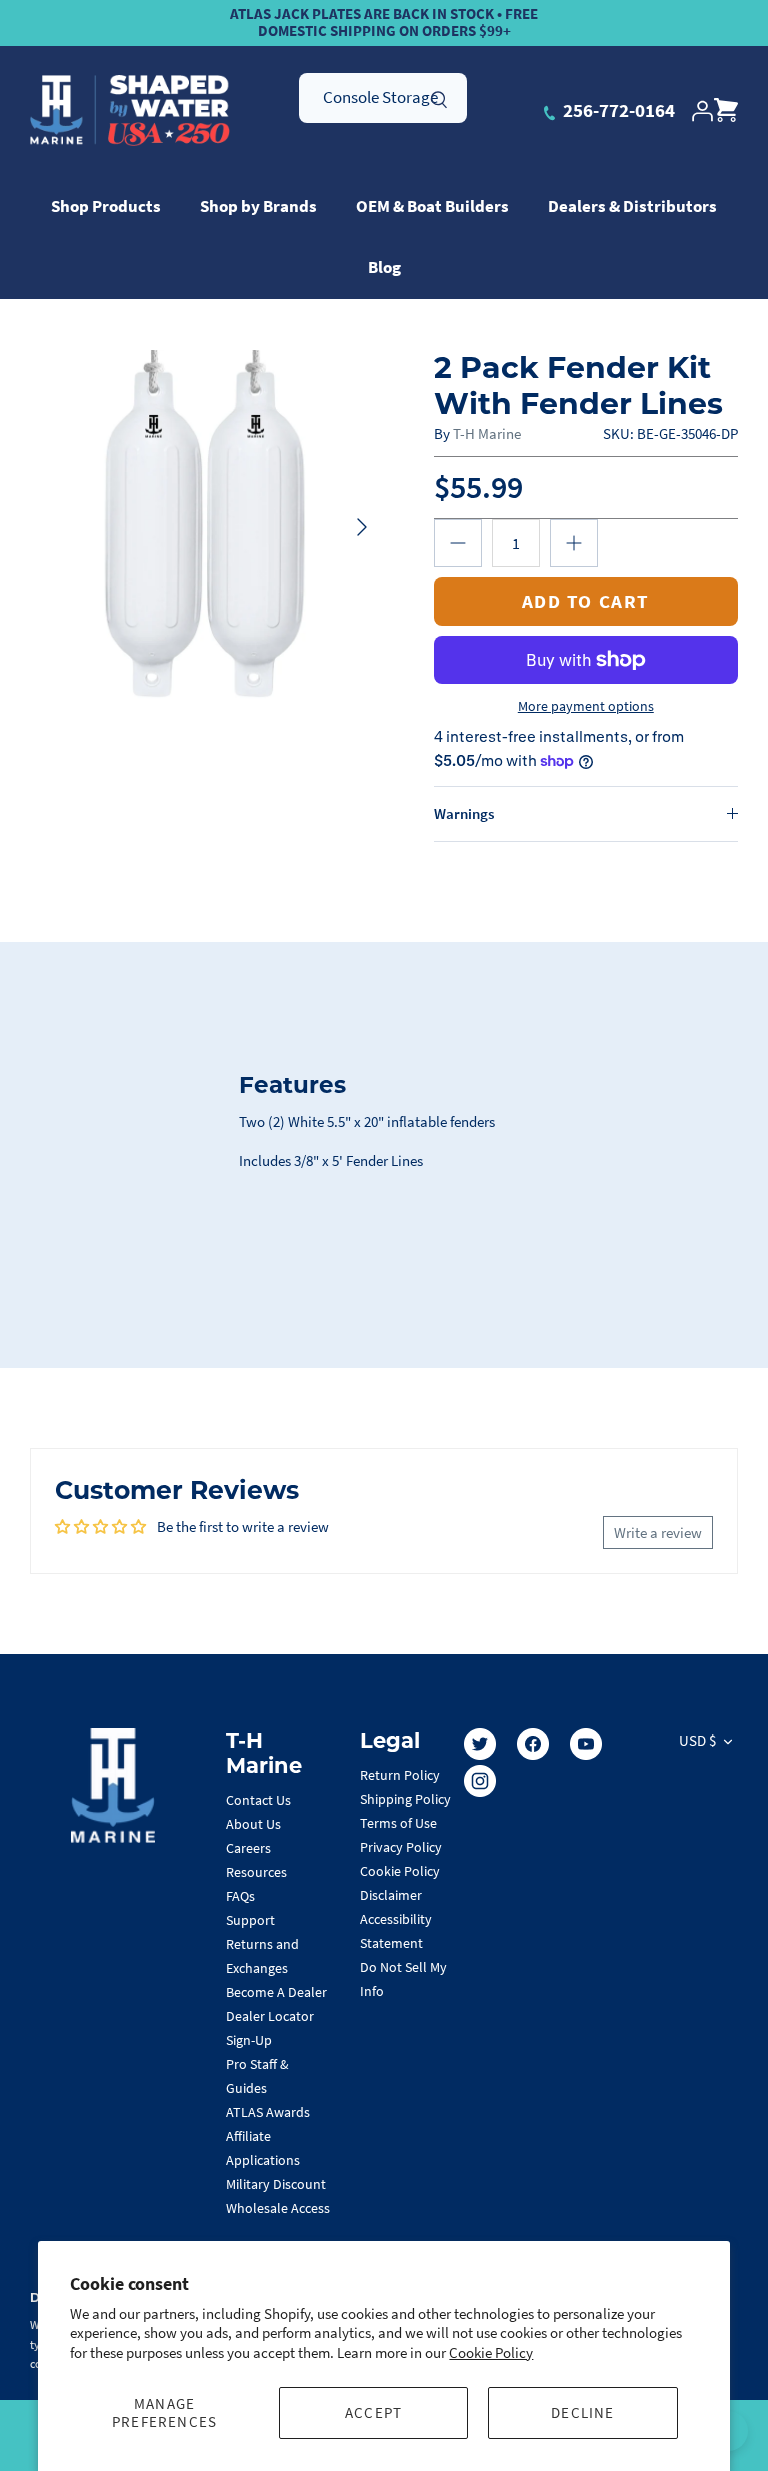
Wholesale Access (278, 2208)
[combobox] (383, 98)
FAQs (240, 1896)
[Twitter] (480, 1744)
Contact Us (258, 1800)
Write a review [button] (658, 1532)
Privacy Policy (401, 1847)
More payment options (586, 706)
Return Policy (400, 1775)
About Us (253, 1824)
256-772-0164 (617, 110)
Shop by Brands (258, 206)
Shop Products (106, 206)
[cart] (726, 111)
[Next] (362, 527)
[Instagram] (480, 1781)
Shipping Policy (405, 1799)
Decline (582, 2412)
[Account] (702, 111)
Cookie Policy (491, 2352)
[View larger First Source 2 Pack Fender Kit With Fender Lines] (207, 527)
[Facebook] (533, 1744)
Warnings (464, 813)
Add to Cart (586, 601)
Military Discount (276, 2184)
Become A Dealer (276, 1992)
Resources (256, 1872)
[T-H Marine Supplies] (130, 111)
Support (250, 1920)
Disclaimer (391, 1895)
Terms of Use (398, 1823)
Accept (373, 2412)
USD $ (697, 1740)
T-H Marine (487, 433)
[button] (458, 543)
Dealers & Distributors (632, 206)
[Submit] (439, 97)
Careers (248, 1848)
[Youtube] (586, 1744)
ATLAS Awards (268, 2112)
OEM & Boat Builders (432, 206)
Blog (384, 267)
